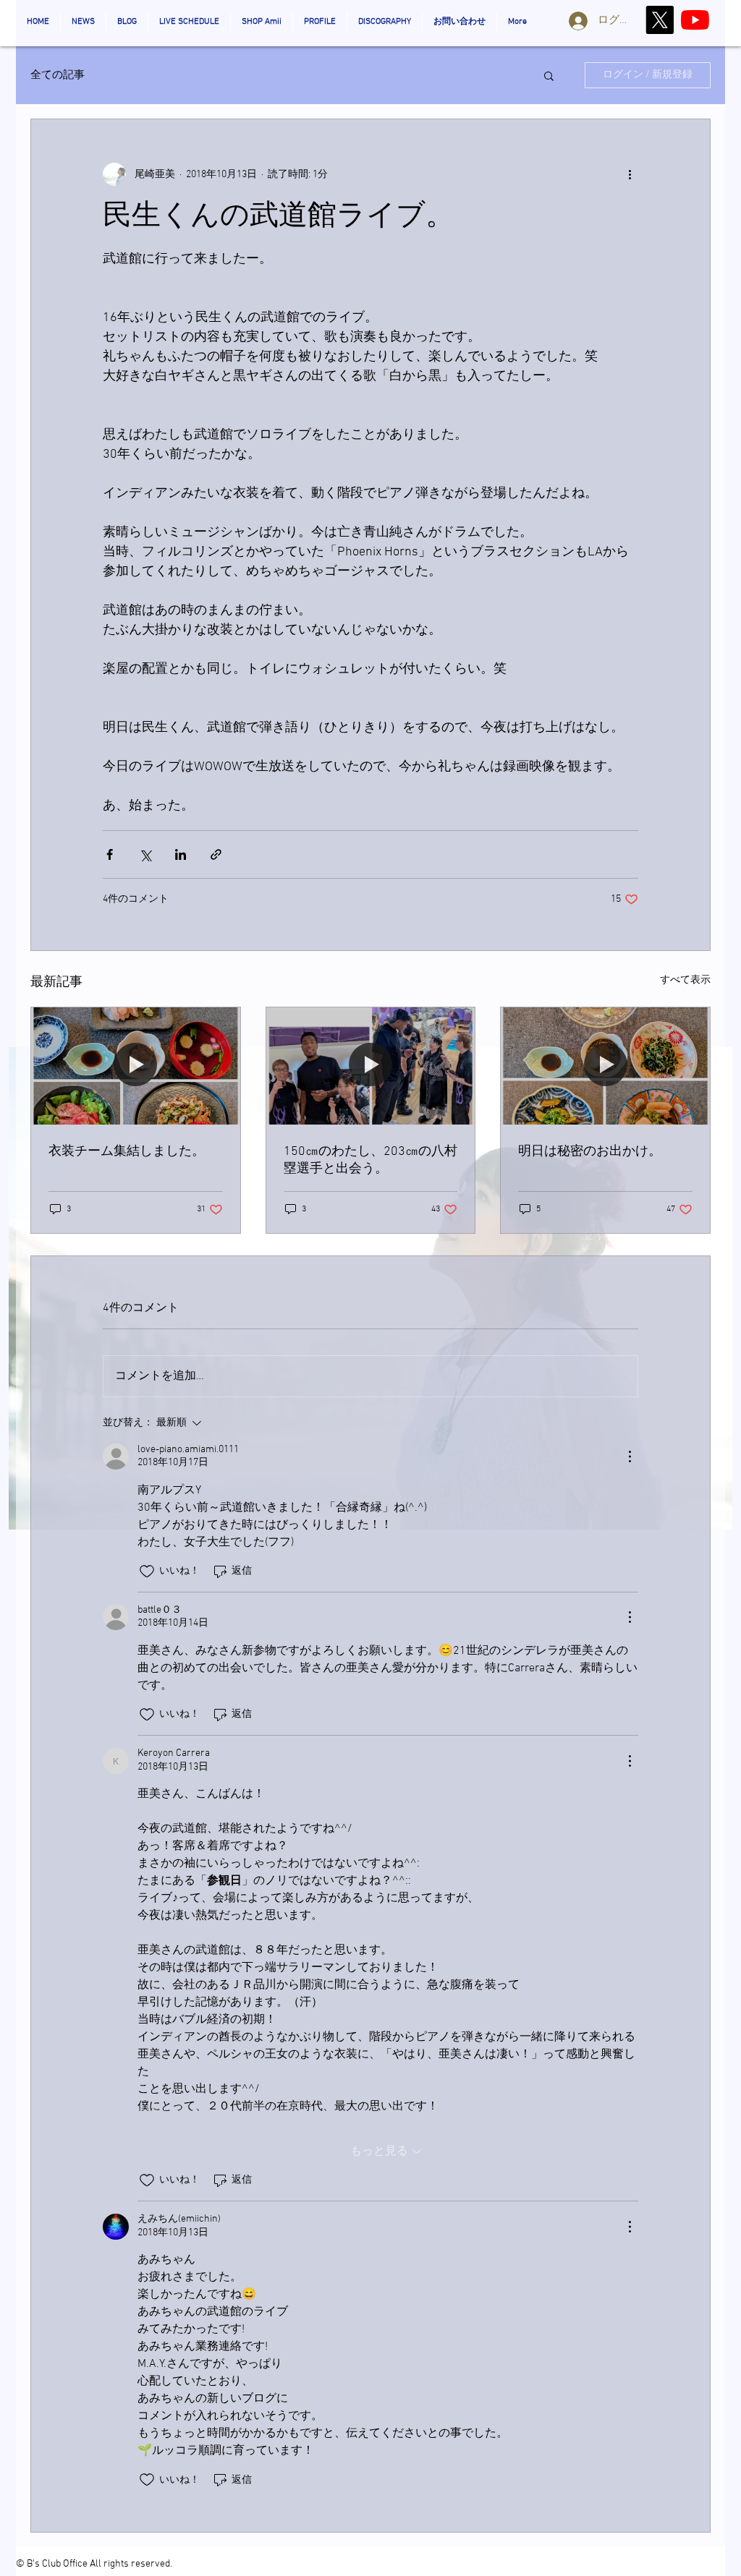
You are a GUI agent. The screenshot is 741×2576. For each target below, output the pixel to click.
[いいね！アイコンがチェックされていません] (147, 1571)
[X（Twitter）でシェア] (145, 854)
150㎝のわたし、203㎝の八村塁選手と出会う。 (370, 1160)
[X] (660, 20)
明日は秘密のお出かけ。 (590, 1152)
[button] (549, 75)
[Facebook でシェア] (110, 854)
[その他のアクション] (630, 174)
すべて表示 (685, 980)
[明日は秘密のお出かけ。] (605, 1066)
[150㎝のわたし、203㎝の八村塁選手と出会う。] (371, 1066)
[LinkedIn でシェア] (181, 854)
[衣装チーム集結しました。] (136, 1066)
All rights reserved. (131, 2564)
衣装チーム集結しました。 (127, 1152)
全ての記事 (58, 75)
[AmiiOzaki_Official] (695, 20)
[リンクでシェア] (216, 854)
